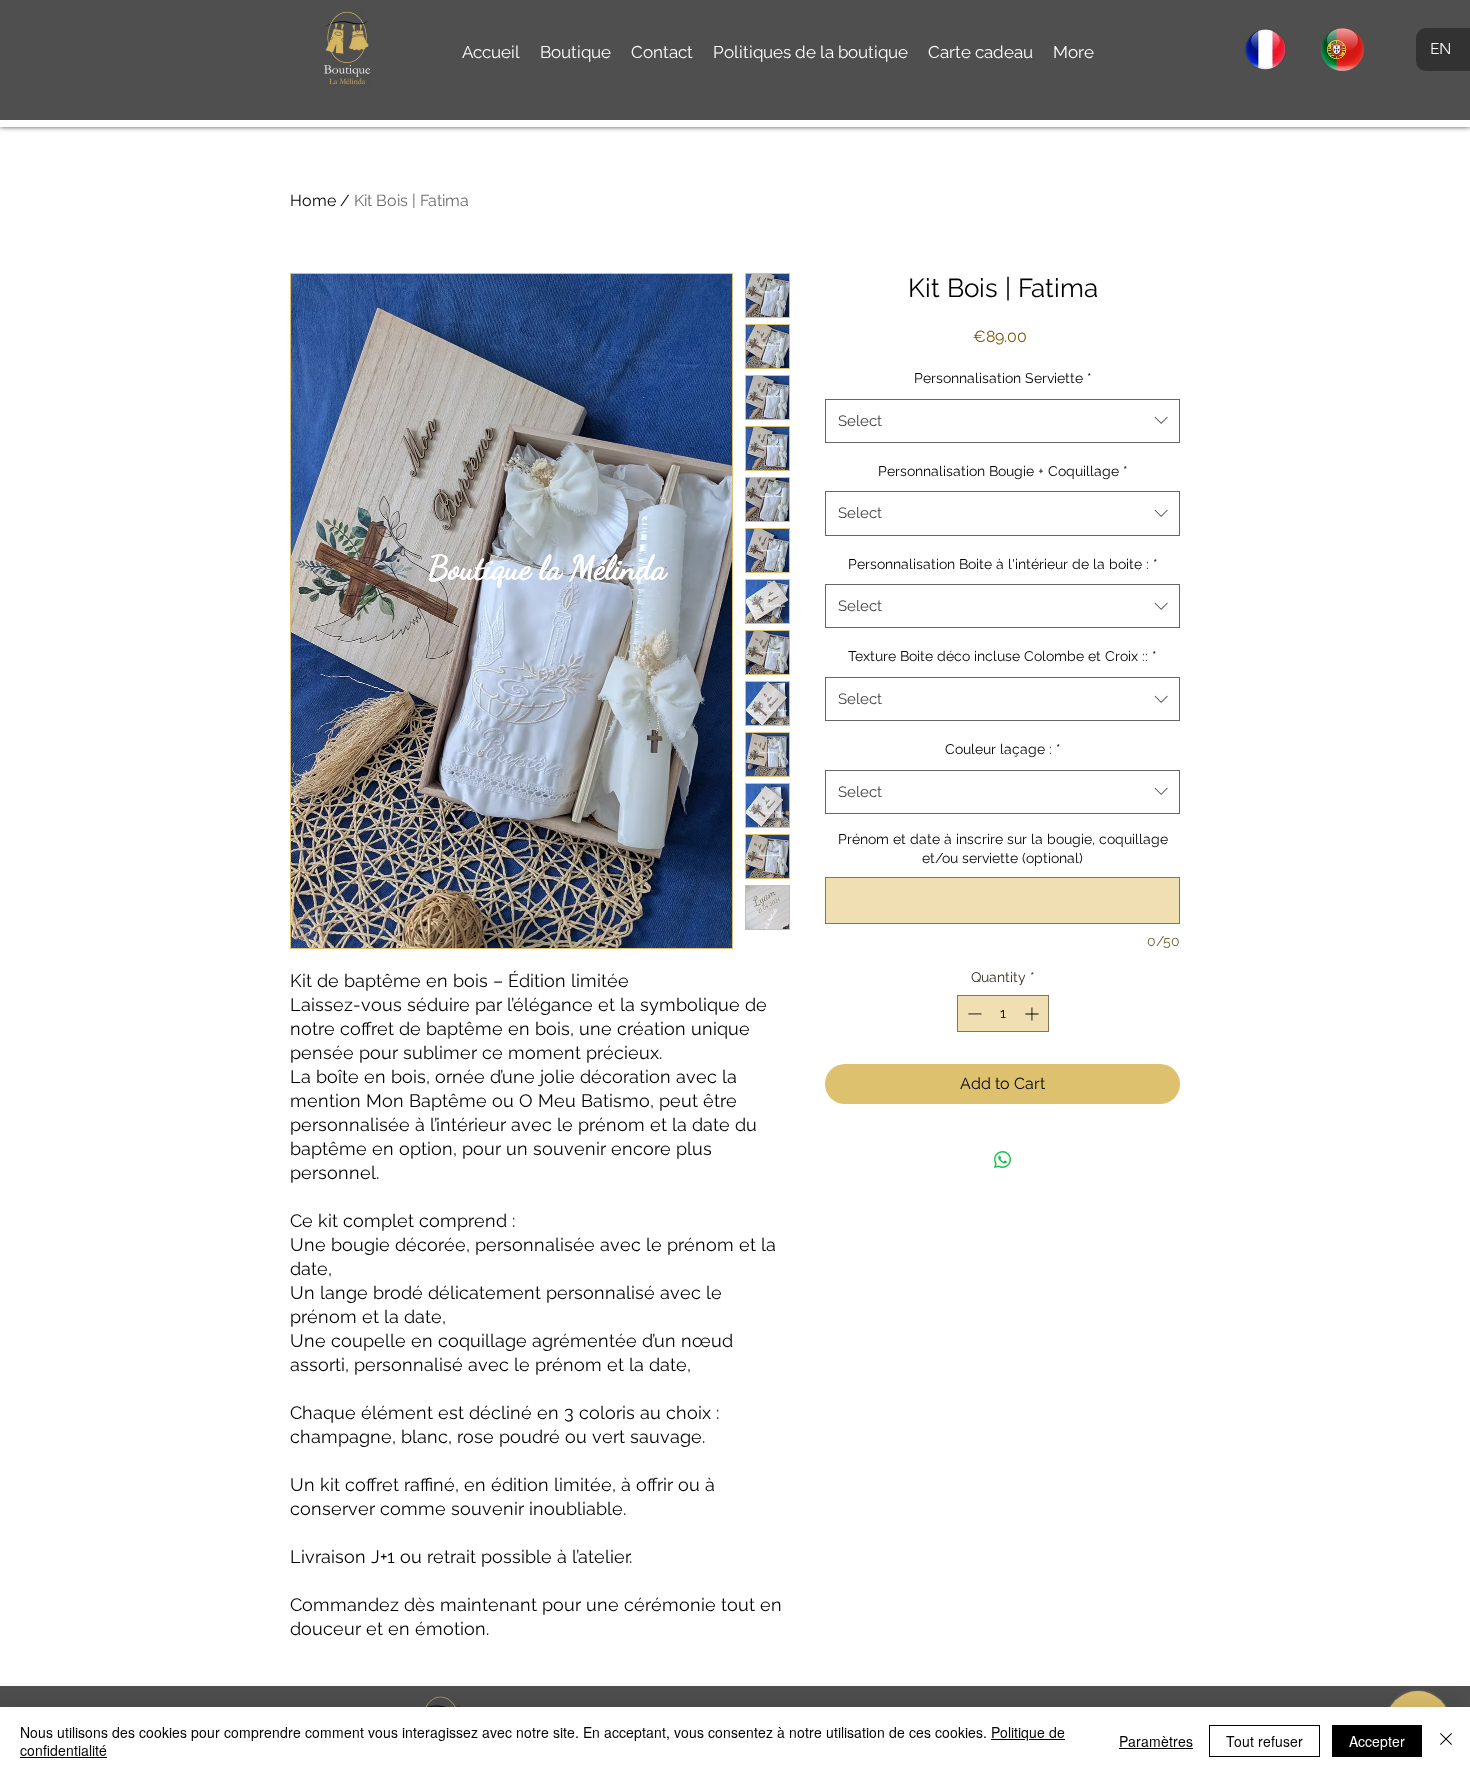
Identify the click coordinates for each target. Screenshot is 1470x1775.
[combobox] (1002, 421)
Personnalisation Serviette (1003, 378)
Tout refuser (1264, 1741)
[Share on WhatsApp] (1003, 1160)
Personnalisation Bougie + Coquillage (1003, 471)
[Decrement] (972, 1013)
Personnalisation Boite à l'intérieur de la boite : (1003, 564)
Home (313, 200)
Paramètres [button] (1156, 1741)
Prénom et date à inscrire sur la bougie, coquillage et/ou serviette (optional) (1003, 849)
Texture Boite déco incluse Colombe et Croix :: (1002, 656)
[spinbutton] (1003, 1013)
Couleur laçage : (1003, 749)
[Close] (1446, 1741)
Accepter (1377, 1741)
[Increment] (1033, 1013)
